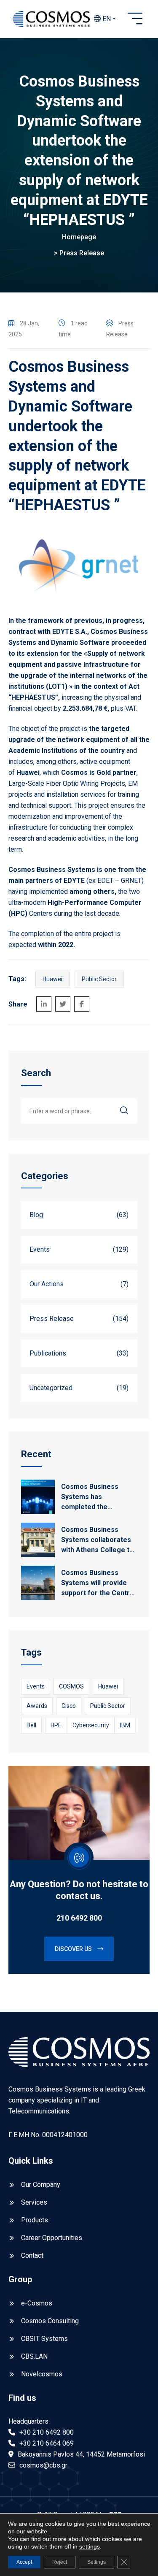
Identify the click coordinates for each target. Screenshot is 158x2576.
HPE (56, 1725)
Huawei (52, 979)
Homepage (79, 237)
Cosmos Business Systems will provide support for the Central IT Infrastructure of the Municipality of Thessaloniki (98, 1583)
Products (35, 2220)
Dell (31, 1725)
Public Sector (99, 979)
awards (37, 1706)
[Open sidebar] (135, 19)
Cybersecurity (91, 1725)
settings (90, 2546)
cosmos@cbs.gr (43, 2465)
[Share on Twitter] (63, 1004)
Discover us (74, 1949)
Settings (96, 2562)
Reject (60, 2562)
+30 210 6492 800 (47, 2432)
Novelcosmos (42, 2374)
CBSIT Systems (44, 2339)
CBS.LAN (34, 2356)
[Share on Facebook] (82, 1004)
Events (36, 1686)
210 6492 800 (79, 1918)
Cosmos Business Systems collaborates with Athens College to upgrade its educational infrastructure (99, 1540)
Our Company (41, 2185)
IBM (125, 1725)
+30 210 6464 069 (47, 2443)
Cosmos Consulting (50, 2321)
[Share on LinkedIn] (44, 1004)
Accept (24, 2562)
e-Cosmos (37, 2303)
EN (106, 19)
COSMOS (71, 1686)
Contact (32, 2255)
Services (34, 2202)
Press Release (82, 253)
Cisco (69, 1706)
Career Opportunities (52, 2238)
